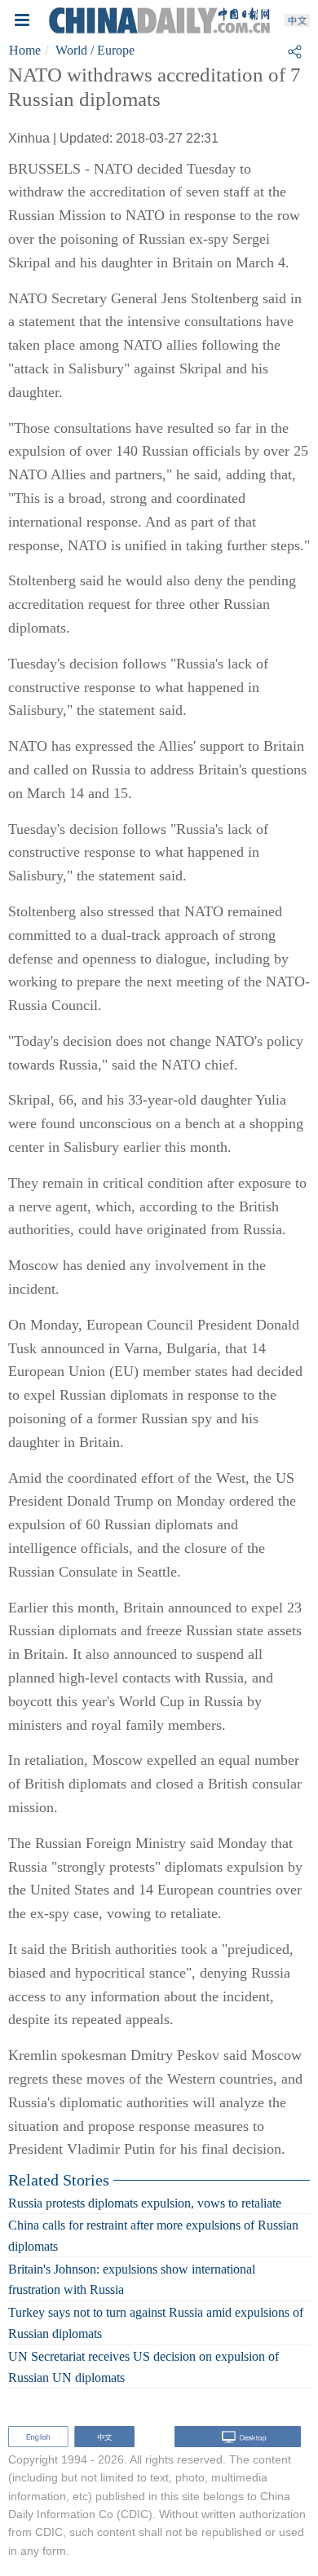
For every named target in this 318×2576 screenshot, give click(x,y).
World (71, 50)
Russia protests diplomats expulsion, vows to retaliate (145, 2202)
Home (25, 50)
